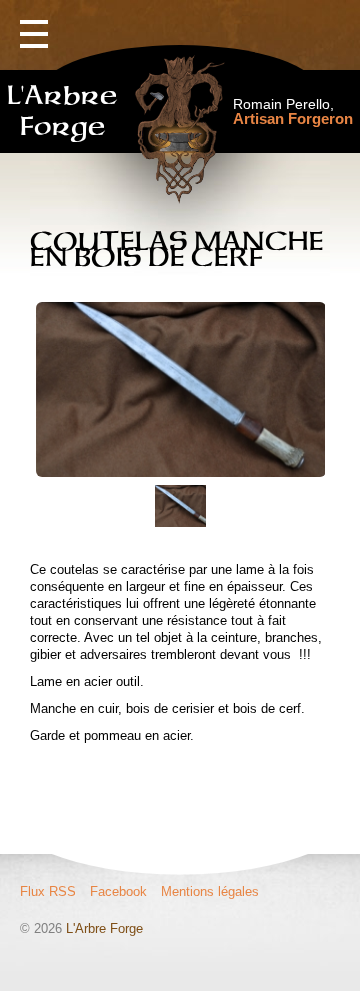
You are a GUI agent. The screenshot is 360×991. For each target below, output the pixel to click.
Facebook (118, 891)
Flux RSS (48, 891)
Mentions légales (210, 891)
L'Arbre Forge (104, 928)
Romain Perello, (293, 111)
